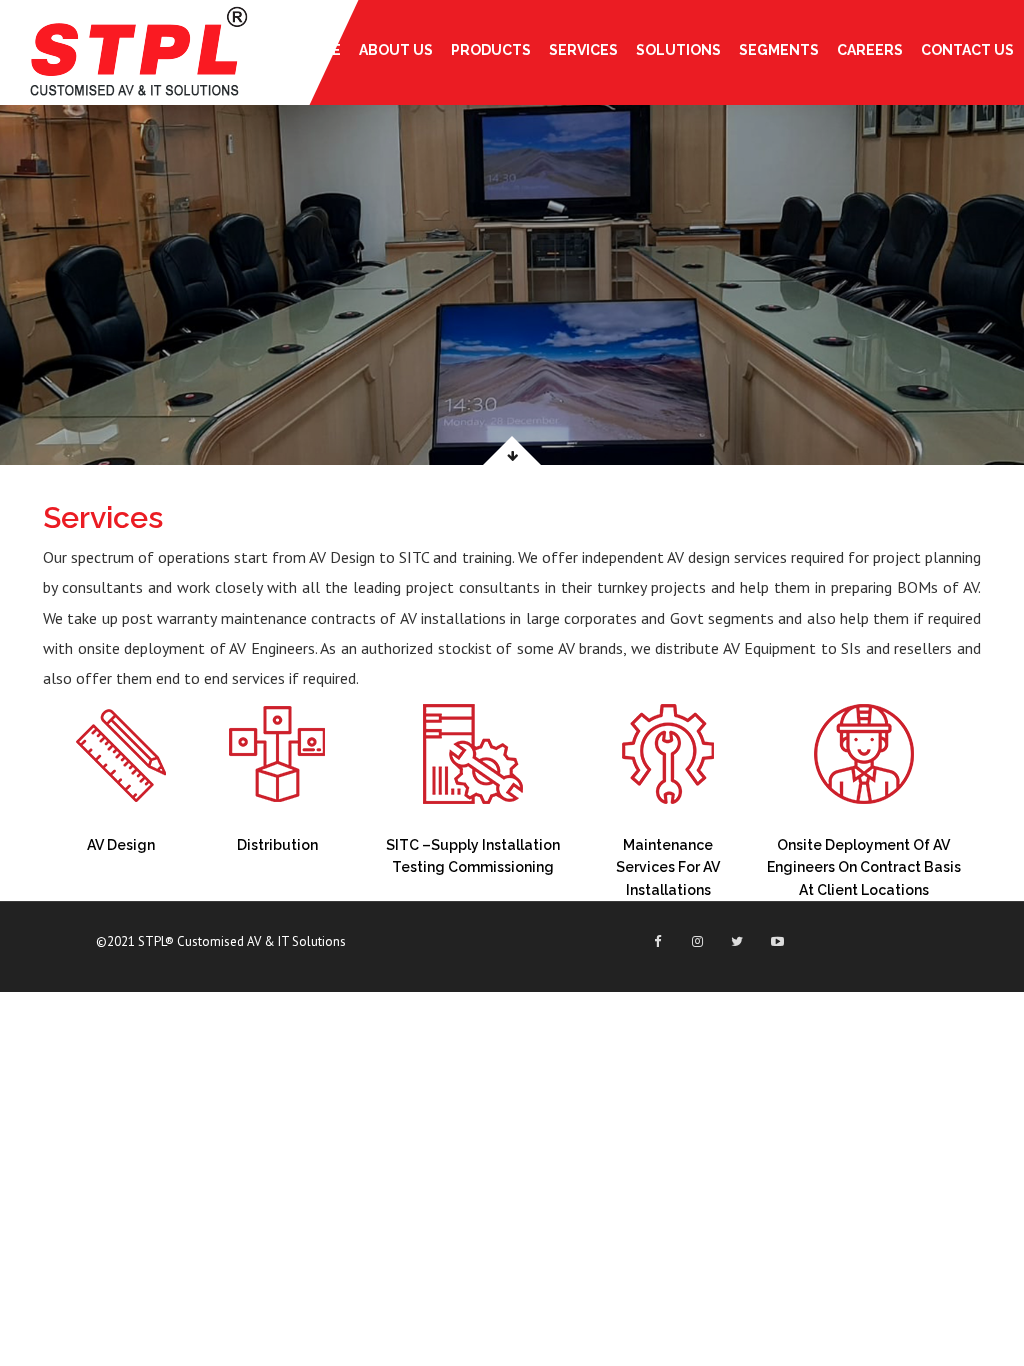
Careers (870, 50)
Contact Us (967, 50)
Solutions (678, 50)
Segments (779, 50)
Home (320, 50)
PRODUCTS (491, 50)
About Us (396, 50)
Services (583, 50)
